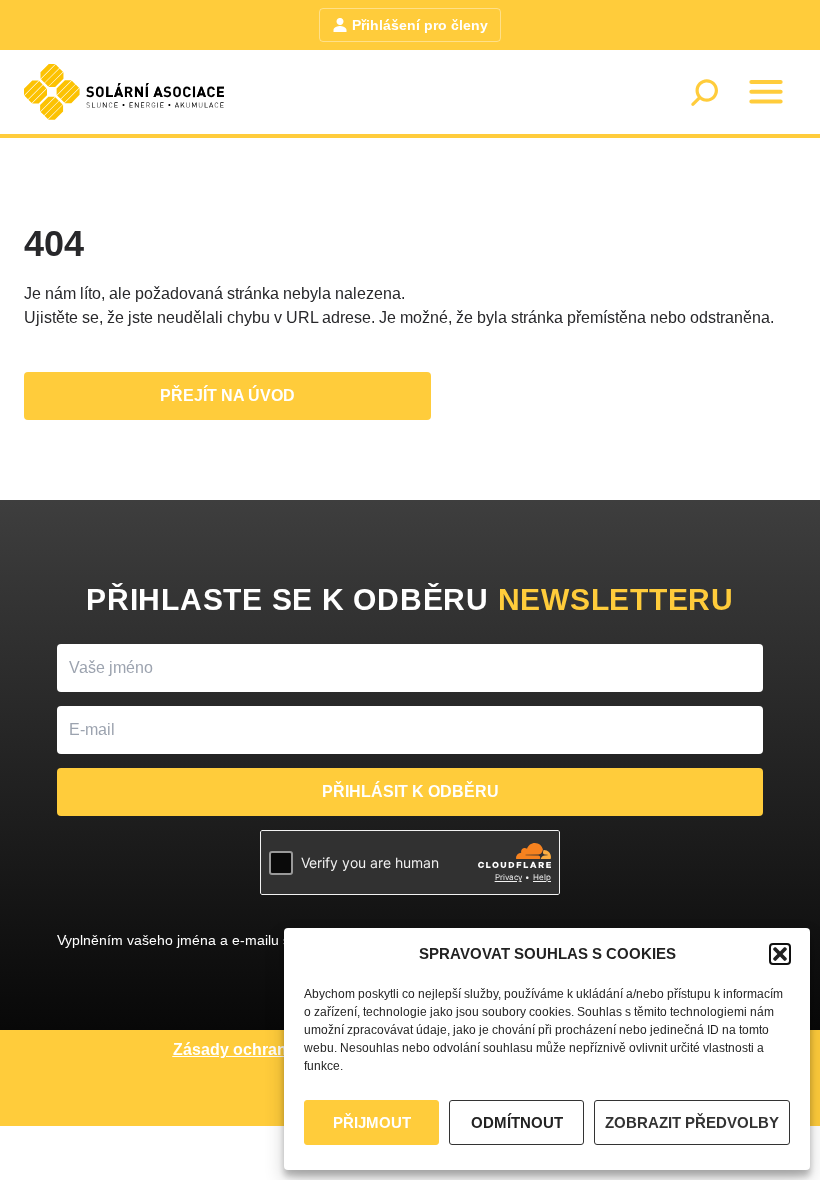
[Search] (704, 92)
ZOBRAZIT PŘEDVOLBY (692, 1122)
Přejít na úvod (227, 395)
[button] (780, 954)
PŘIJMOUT (372, 1122)
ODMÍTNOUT (517, 1122)
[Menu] (766, 92)
